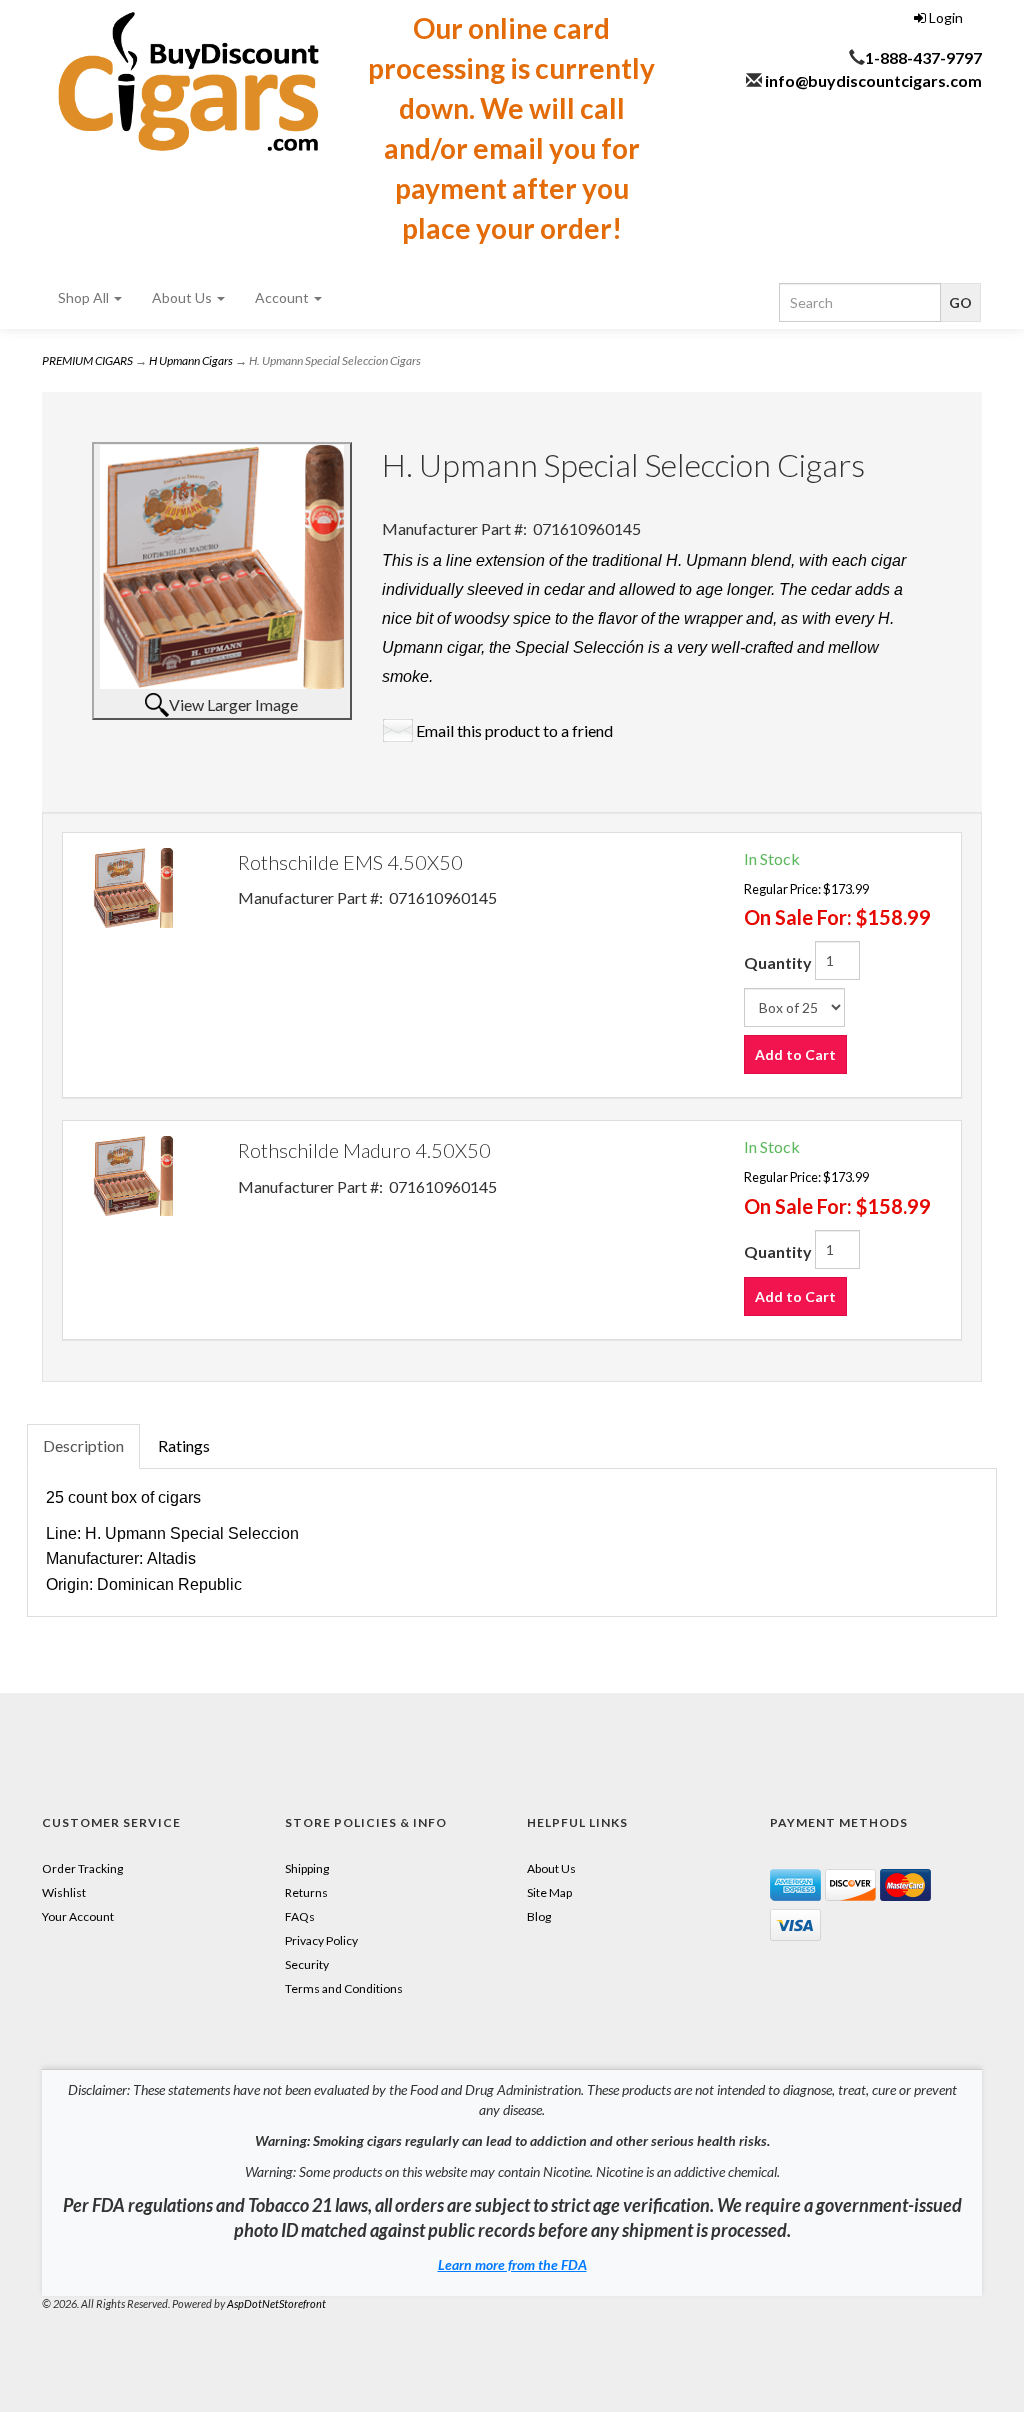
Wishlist (64, 1892)
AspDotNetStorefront (276, 2303)
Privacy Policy (321, 1940)
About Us (183, 297)
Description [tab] (83, 1445)
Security (307, 1964)
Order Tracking (82, 1868)
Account (283, 297)
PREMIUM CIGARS (87, 360)
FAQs (300, 1916)
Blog (539, 1916)
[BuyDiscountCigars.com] (188, 81)
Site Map (549, 1892)
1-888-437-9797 (923, 57)
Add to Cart (795, 1054)
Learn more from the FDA (512, 2264)
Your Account (78, 1916)
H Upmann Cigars (191, 360)
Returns (306, 1892)
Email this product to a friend (514, 730)
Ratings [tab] (184, 1445)
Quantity (778, 962)
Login (944, 17)
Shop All (85, 297)
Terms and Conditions (344, 1988)
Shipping (307, 1868)
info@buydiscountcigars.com (873, 80)
